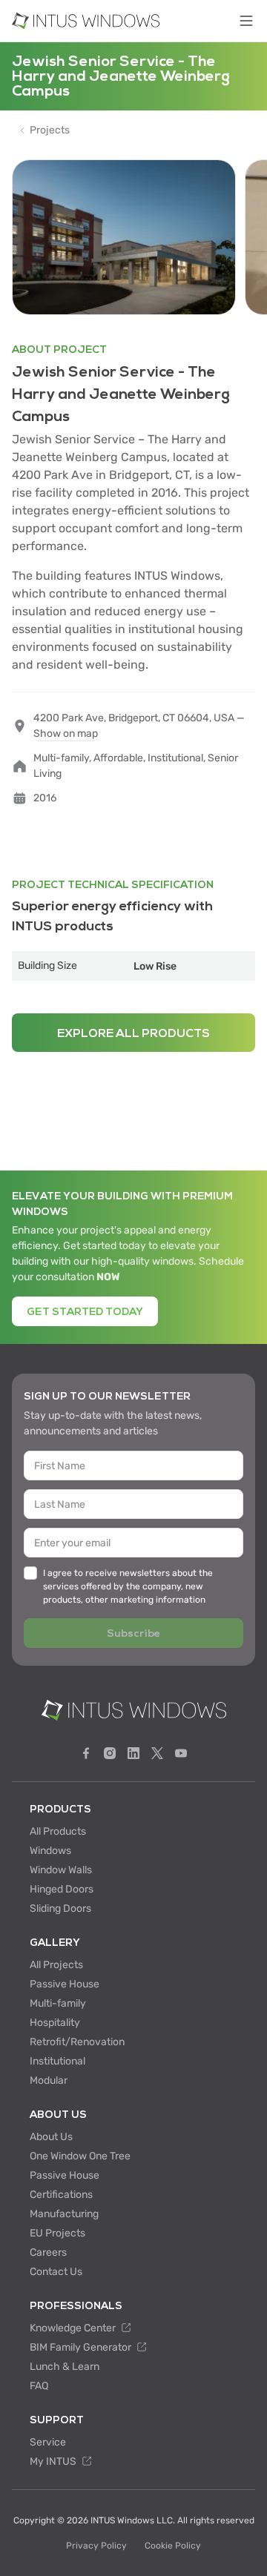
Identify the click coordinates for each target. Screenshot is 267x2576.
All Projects (56, 1965)
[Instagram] (110, 1753)
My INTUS (54, 2461)
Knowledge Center (74, 2328)
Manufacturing (64, 2214)
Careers (48, 2252)
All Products (58, 1831)
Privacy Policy (96, 2546)
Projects (50, 130)
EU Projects (57, 2233)
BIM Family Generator (82, 2347)
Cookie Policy (173, 2546)
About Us (51, 2137)
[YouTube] (181, 1753)
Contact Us (56, 2272)
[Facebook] (86, 1753)
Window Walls (61, 1870)
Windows (50, 1851)
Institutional (57, 2061)
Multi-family (58, 2003)
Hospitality (55, 2023)
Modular (49, 2080)
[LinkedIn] (133, 1753)
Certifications (61, 2195)
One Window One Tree (80, 2156)
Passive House (65, 1984)
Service (48, 2442)
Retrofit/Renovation (77, 2042)
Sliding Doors (60, 1908)
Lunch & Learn (65, 2367)
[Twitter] (157, 1753)
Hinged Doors (62, 1889)
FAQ (39, 2386)
